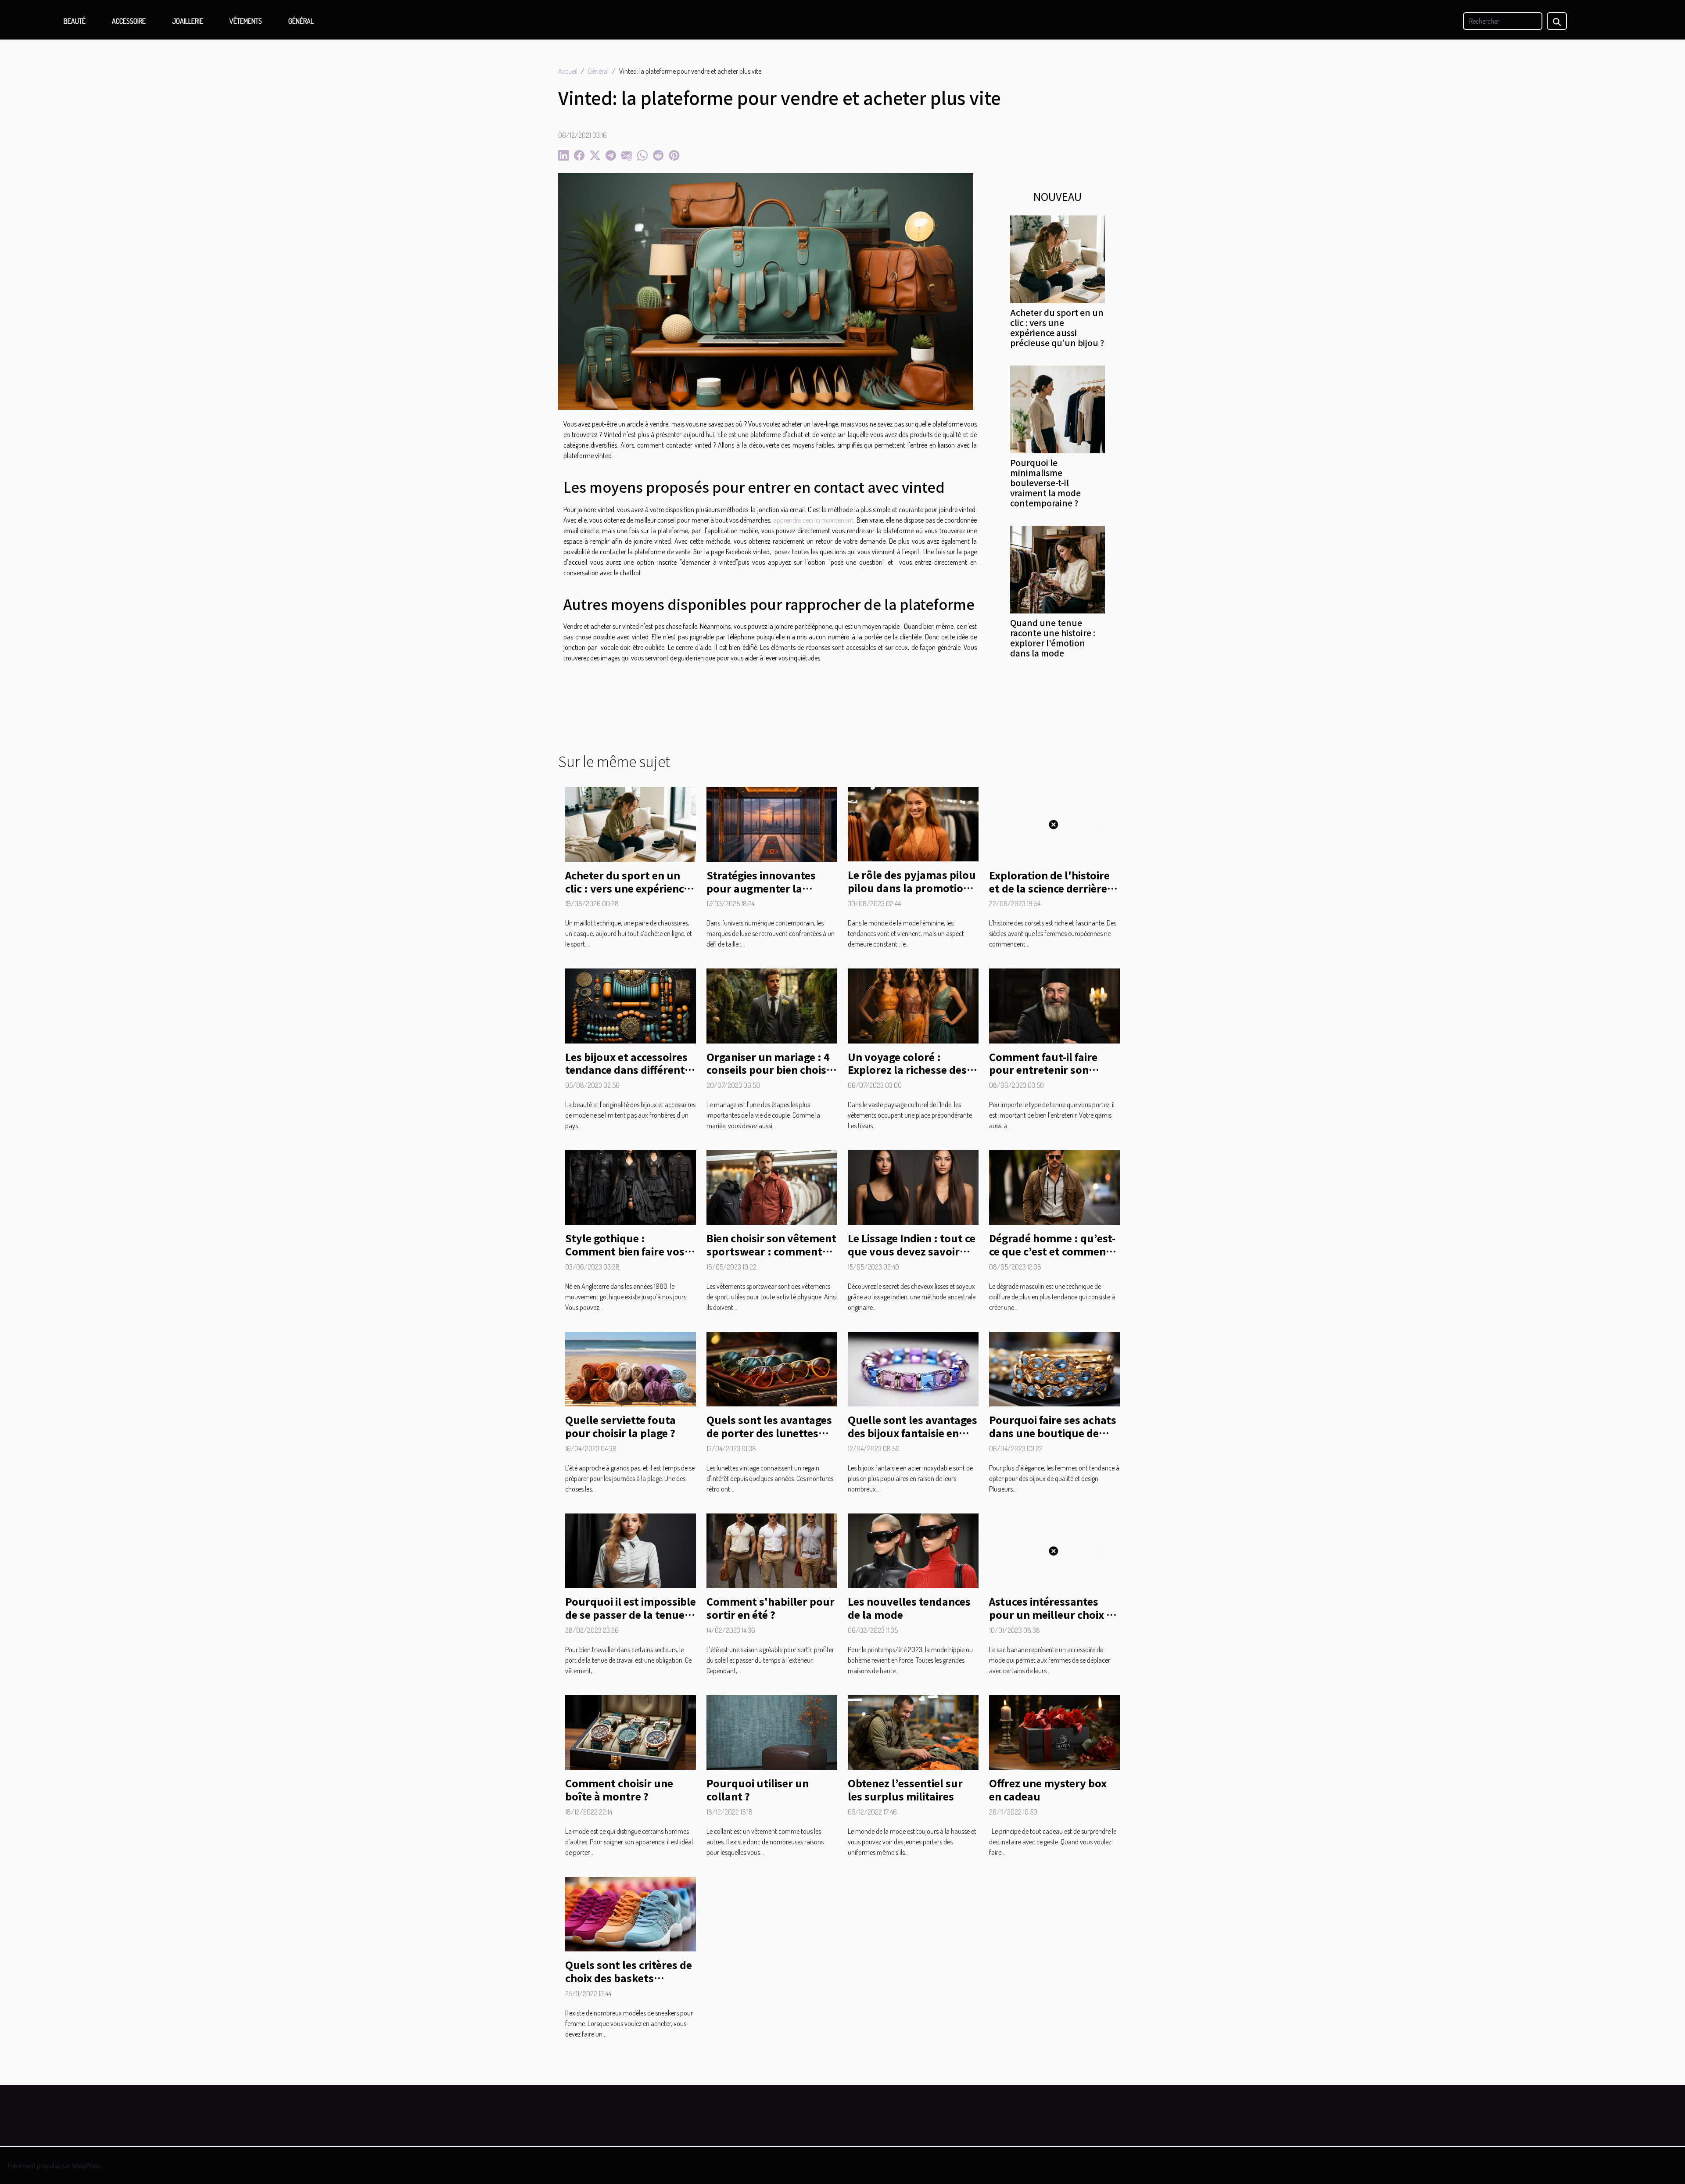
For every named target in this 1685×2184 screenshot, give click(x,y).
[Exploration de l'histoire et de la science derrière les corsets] (1054, 823)
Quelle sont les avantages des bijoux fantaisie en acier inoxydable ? (912, 1433)
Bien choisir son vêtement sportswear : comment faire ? (771, 1251)
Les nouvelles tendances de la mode (909, 1608)
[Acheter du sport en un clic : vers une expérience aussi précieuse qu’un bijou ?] (1058, 258)
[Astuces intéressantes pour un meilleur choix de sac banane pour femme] (1054, 1550)
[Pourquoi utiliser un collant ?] (772, 1732)
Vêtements (246, 21)
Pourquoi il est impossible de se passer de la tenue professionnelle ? (631, 1614)
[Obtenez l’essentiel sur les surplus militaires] (913, 1732)
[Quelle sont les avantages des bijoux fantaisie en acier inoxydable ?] (913, 1368)
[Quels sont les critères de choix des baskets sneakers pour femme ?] (631, 1913)
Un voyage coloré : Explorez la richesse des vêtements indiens (907, 1070)
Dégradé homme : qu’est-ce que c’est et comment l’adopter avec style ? (1052, 1251)
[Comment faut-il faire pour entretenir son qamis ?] (1054, 1005)
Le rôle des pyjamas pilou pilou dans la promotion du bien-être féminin (912, 888)
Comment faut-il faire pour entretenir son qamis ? (1043, 1070)
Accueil (568, 71)
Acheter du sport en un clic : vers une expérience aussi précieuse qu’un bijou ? (1057, 328)
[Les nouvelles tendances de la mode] (913, 1550)
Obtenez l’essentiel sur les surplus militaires (905, 1790)
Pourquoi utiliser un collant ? (758, 1790)
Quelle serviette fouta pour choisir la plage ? (620, 1426)
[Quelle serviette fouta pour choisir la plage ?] (631, 1368)
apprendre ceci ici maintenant (814, 520)
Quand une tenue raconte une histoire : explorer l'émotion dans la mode (1053, 638)
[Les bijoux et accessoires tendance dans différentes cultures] (631, 1005)
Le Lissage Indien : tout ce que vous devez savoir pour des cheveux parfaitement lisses (912, 1258)
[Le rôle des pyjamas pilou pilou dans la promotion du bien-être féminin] (913, 823)
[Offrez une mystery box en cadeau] (1054, 1732)
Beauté (75, 21)
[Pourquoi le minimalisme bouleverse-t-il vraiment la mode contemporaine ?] (1058, 409)
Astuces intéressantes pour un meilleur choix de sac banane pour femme (1054, 1614)
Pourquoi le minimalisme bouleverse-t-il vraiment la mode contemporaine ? (1045, 483)
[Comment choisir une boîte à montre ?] (631, 1732)
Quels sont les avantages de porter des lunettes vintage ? (769, 1433)
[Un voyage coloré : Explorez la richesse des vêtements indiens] (913, 1005)
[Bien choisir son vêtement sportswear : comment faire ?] (772, 1187)
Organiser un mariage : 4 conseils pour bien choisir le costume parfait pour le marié (772, 1076)
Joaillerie (188, 21)
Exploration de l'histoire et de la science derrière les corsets (1049, 888)
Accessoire (129, 21)
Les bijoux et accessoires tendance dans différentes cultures (630, 1070)
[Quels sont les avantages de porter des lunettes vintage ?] (772, 1368)
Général (301, 21)
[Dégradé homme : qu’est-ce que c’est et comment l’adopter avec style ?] (1054, 1187)
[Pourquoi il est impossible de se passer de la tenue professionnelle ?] (631, 1550)
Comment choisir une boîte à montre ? (619, 1790)
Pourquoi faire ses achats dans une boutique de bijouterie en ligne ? (1053, 1433)
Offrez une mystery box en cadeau (1048, 1790)
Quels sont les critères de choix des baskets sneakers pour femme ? (629, 1978)
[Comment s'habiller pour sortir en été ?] (772, 1550)
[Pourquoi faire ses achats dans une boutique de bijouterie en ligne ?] (1054, 1368)
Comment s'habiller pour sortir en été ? (771, 1608)
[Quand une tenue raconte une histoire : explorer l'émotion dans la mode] (1058, 569)
